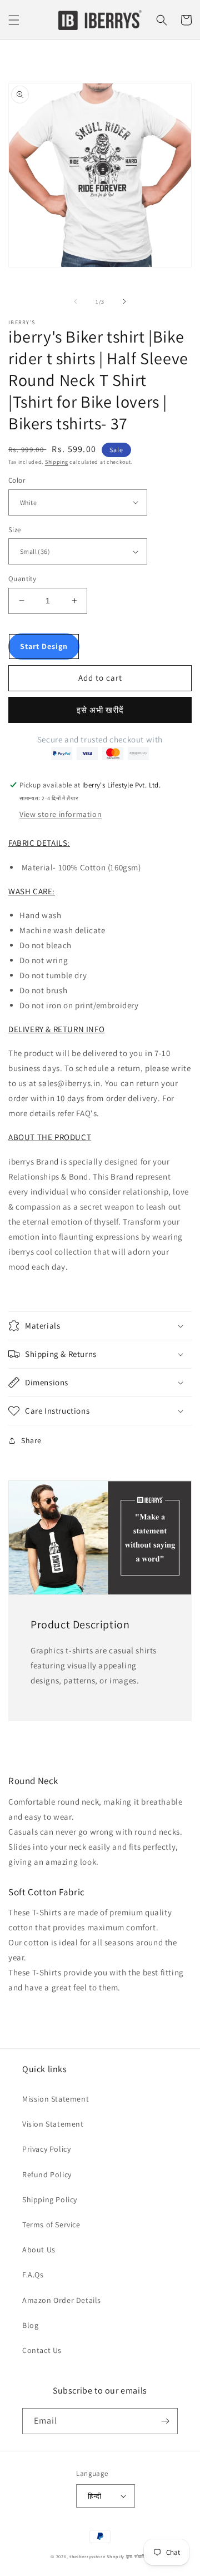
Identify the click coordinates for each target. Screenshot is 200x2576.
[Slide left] (76, 301)
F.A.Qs (33, 2275)
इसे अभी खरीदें (100, 710)
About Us (39, 2250)
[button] (14, 20)
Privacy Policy (46, 2149)
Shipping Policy (50, 2199)
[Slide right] (124, 301)
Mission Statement (56, 2099)
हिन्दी (94, 2496)
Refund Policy (47, 2174)
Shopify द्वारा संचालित (128, 2556)
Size (15, 530)
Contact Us (42, 2350)
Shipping (57, 462)
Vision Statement (53, 2124)
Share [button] (31, 1440)
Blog (30, 2325)
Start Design (44, 646)
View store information (61, 814)
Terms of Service (51, 2225)
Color (17, 480)
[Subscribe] (165, 2421)
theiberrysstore (87, 2556)
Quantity (22, 579)
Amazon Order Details (62, 2300)
